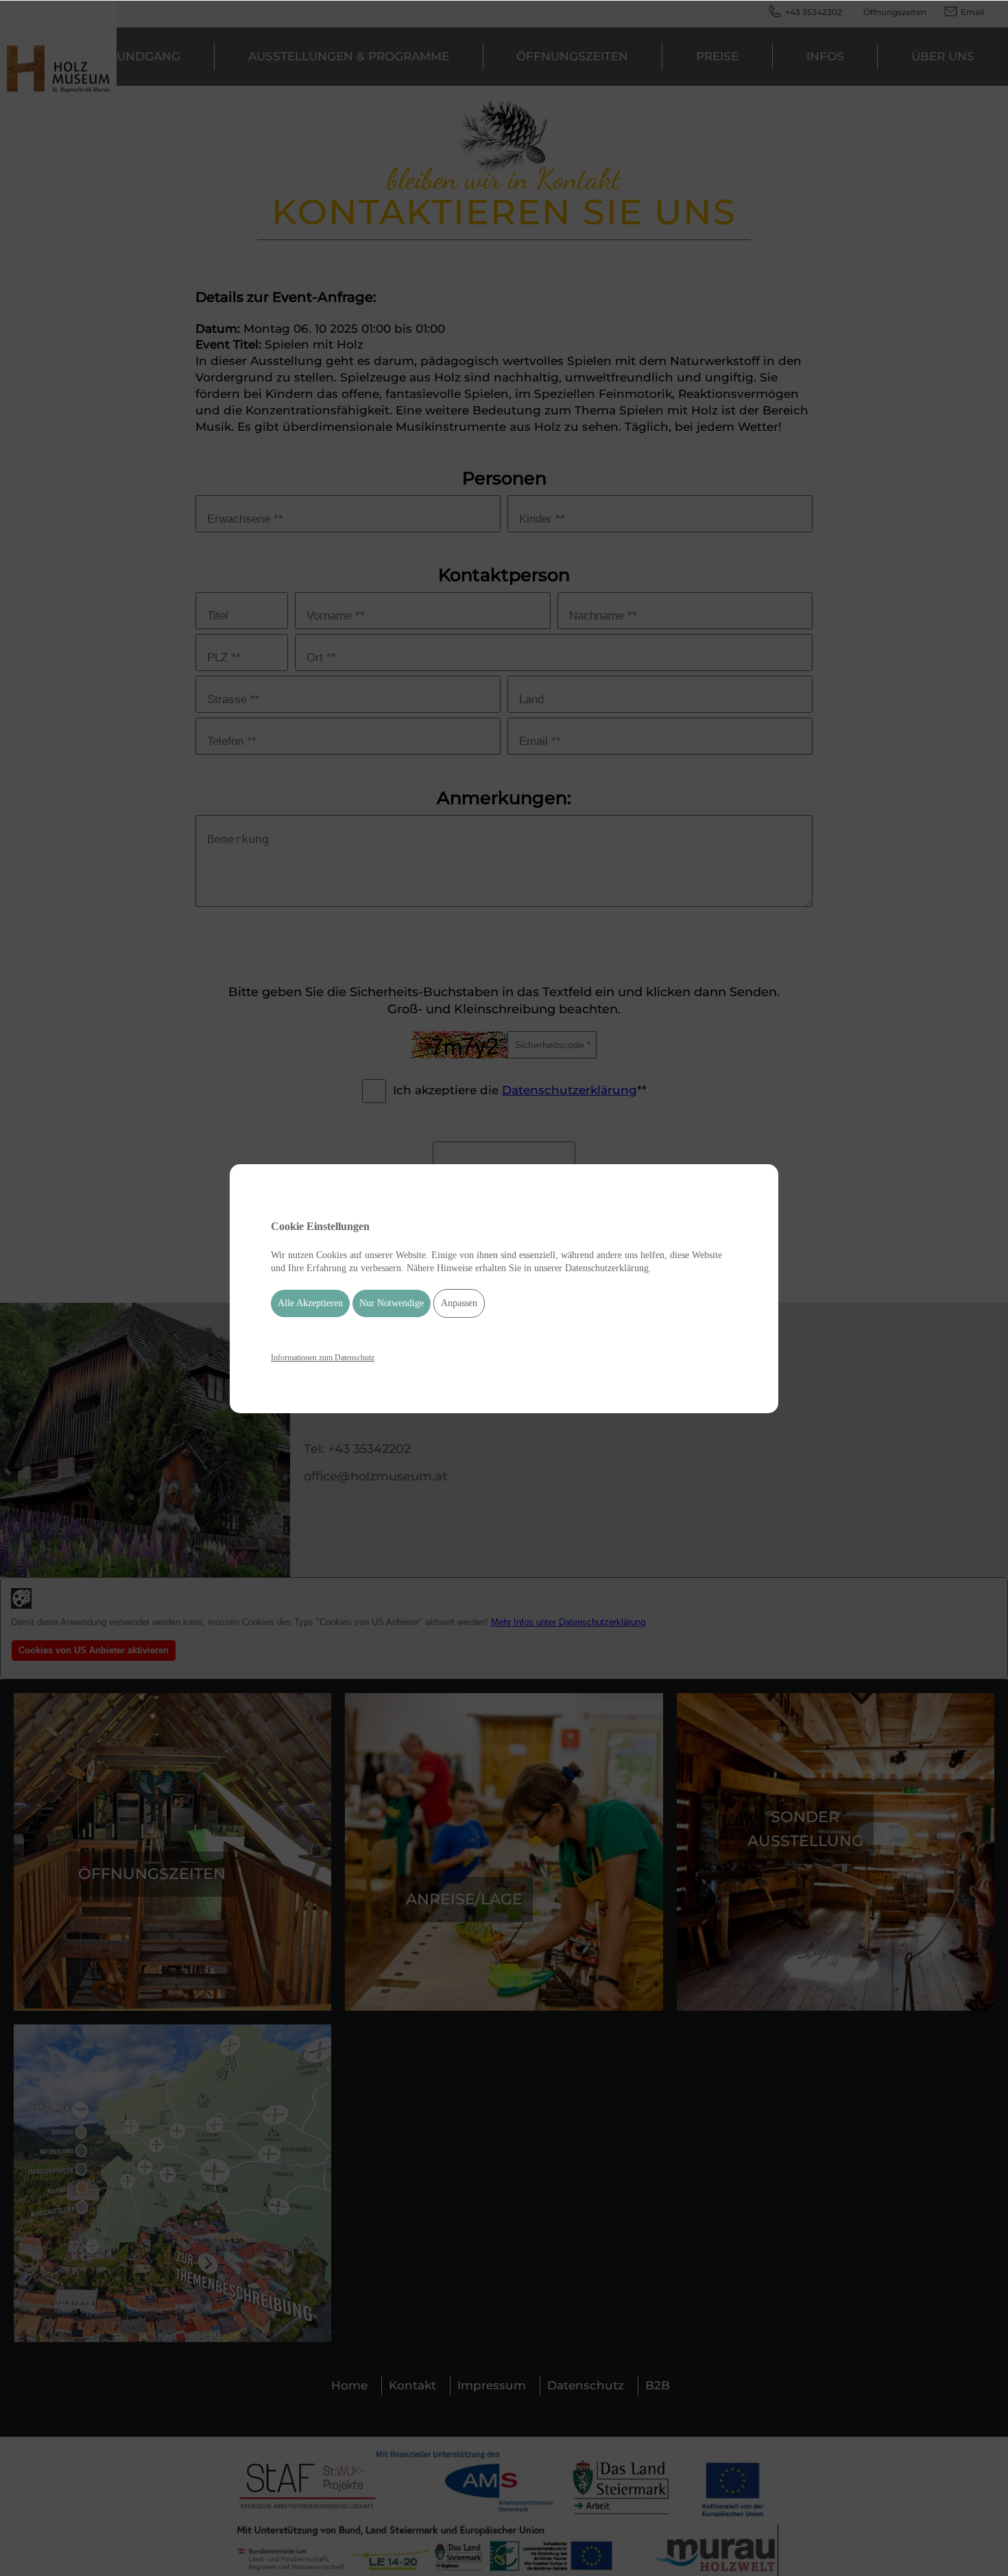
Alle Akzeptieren (310, 1303)
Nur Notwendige (392, 1303)
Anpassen (459, 1303)
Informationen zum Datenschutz (323, 1357)
